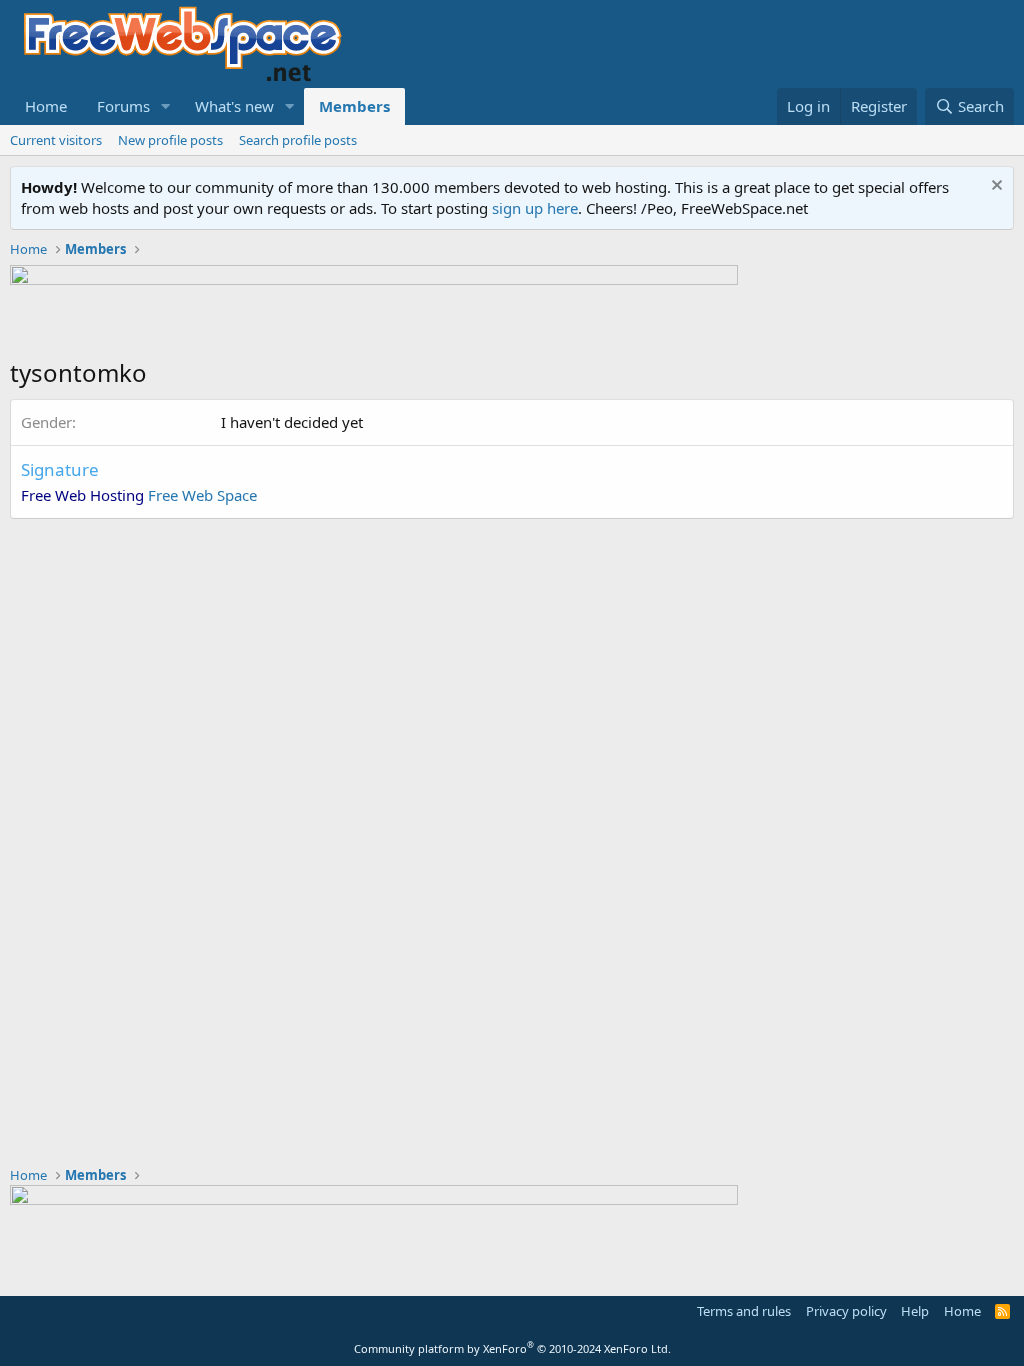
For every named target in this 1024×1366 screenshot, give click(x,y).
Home (46, 106)
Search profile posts (298, 140)
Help (915, 1311)
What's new (234, 106)
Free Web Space (202, 495)
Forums (123, 106)
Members (354, 106)
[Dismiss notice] (994, 187)
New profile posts (170, 140)
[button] (166, 106)
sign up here (535, 208)
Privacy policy (846, 1311)
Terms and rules (744, 1311)
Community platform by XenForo (512, 1348)
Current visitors (56, 140)
